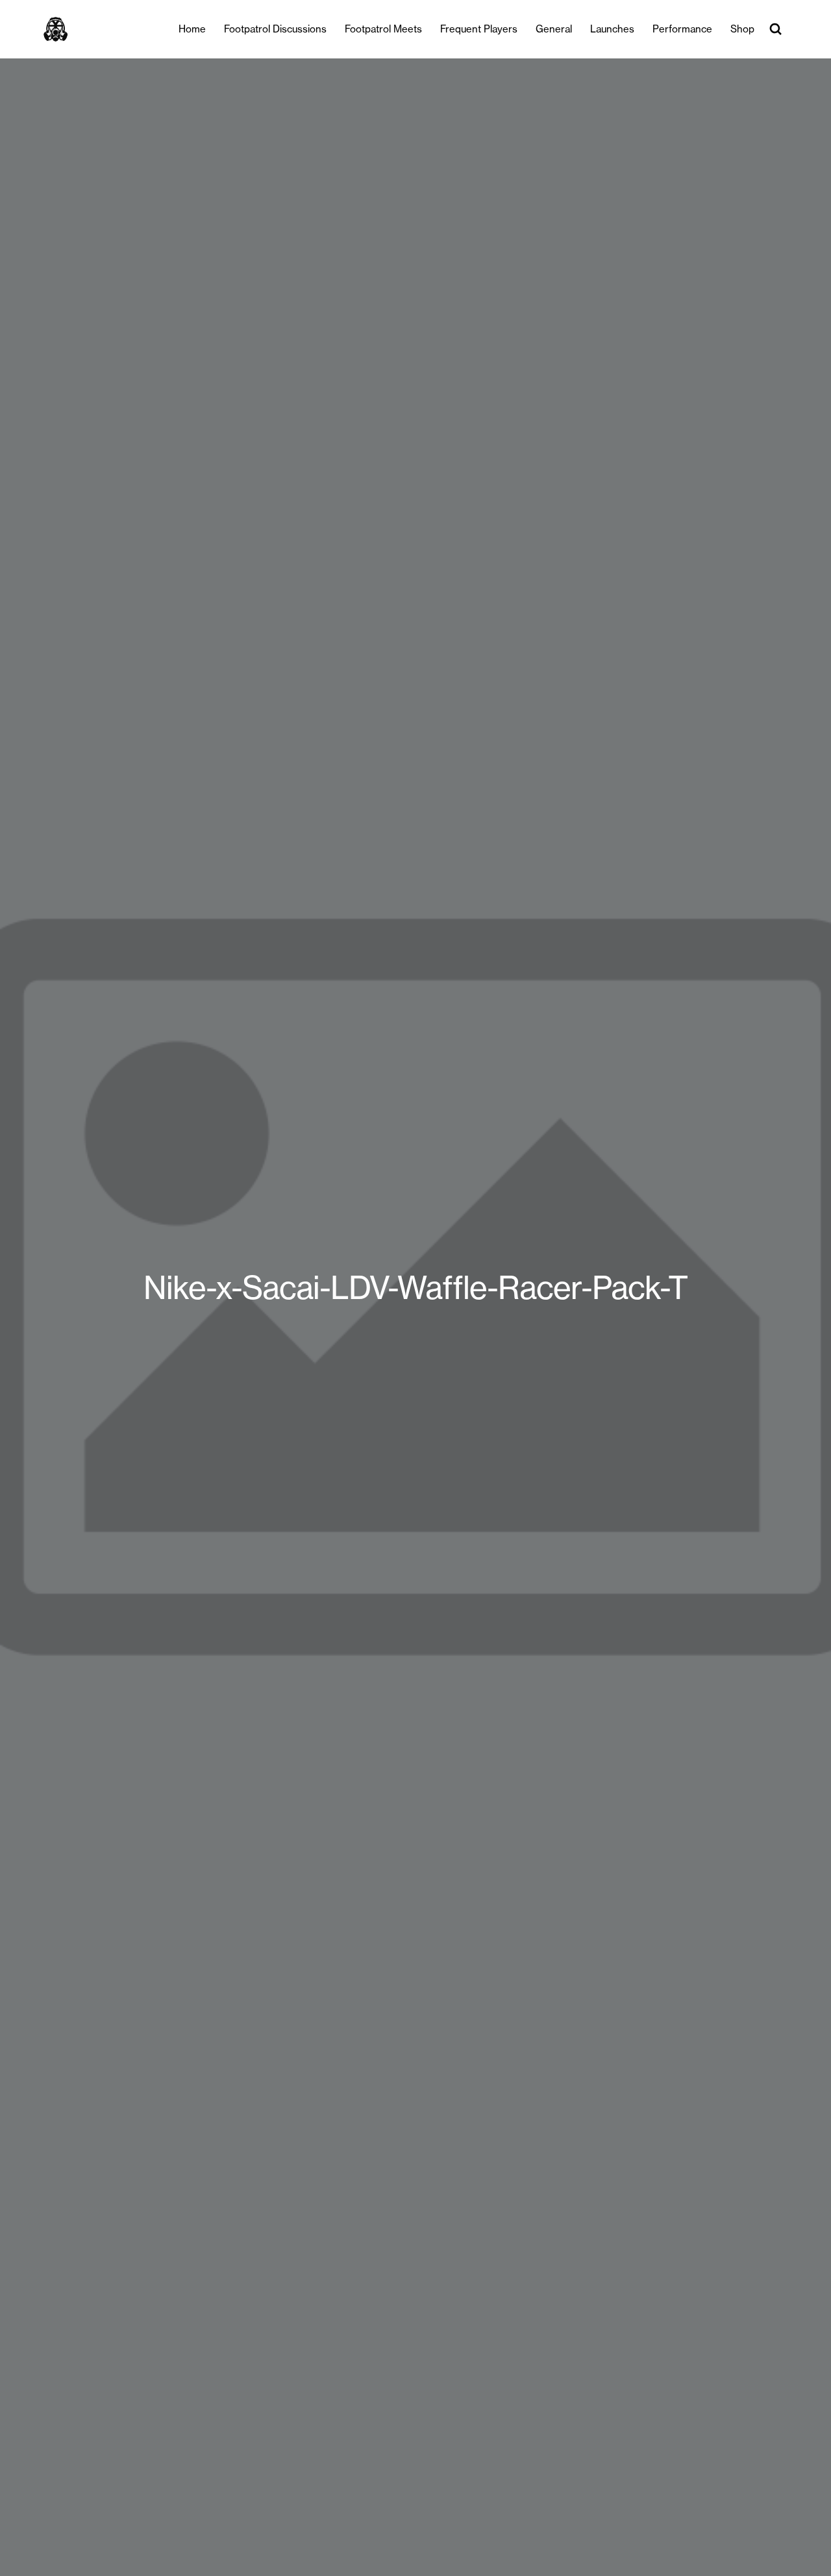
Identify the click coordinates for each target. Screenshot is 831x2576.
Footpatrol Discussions (275, 29)
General (554, 29)
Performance (682, 29)
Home (192, 29)
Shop (742, 29)
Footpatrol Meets (383, 29)
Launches (612, 29)
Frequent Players (479, 29)
